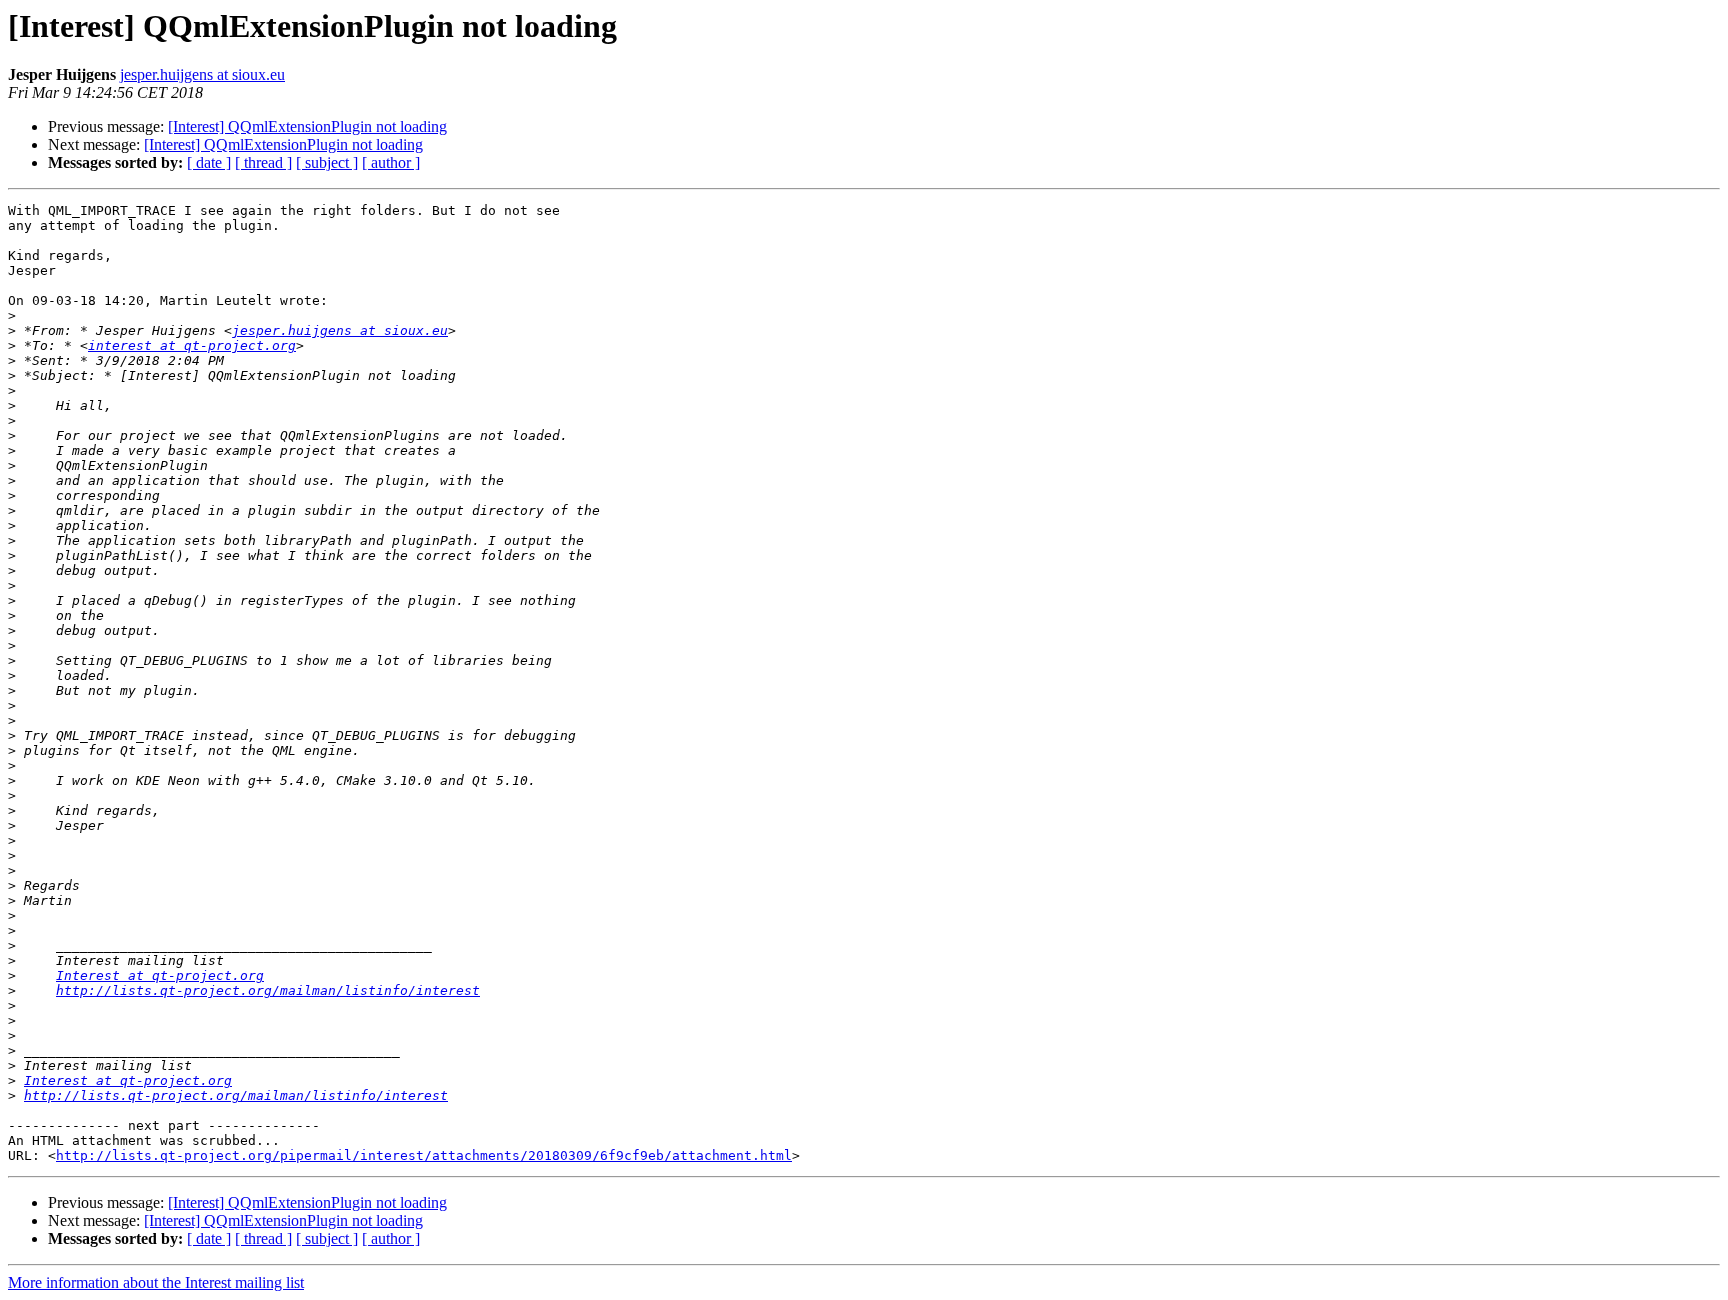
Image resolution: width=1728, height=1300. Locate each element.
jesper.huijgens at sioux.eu (202, 74)
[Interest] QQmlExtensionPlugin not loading (307, 126)
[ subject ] (327, 162)
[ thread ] (263, 162)
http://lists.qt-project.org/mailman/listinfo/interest (268, 990)
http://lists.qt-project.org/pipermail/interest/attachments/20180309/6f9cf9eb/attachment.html (424, 1155)
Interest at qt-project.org (160, 975)
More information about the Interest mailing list (156, 1282)
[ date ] (209, 162)
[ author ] (391, 162)
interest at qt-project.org (192, 345)
